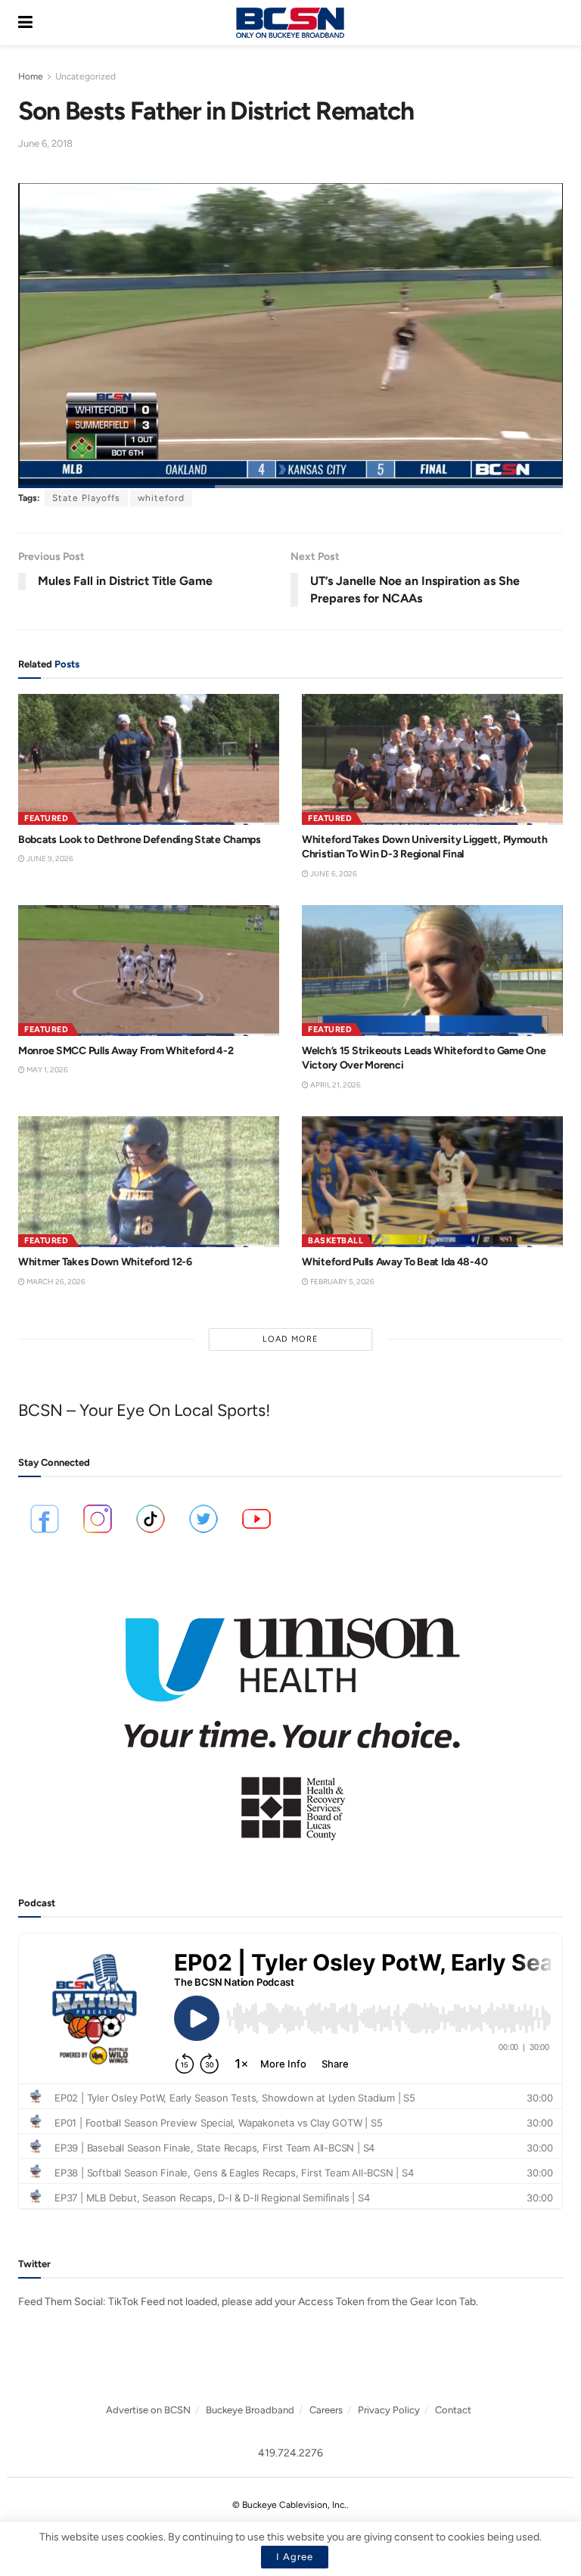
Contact (453, 2410)
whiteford (161, 498)
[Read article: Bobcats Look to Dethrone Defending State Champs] (149, 759)
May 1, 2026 (47, 1070)
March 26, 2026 (55, 1282)
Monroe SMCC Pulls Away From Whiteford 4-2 (126, 1051)
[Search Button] (555, 23)
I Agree (295, 2557)
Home (31, 76)
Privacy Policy (389, 2410)
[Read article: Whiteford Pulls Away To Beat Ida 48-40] (432, 1182)
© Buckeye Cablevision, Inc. (289, 2505)
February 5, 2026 (342, 1282)
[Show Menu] (25, 23)
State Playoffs (86, 498)
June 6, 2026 (333, 874)
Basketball (336, 1241)
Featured (46, 818)
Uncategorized (85, 76)
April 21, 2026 (335, 1085)
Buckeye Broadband (250, 2410)
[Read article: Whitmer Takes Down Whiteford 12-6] (149, 1182)
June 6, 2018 (45, 143)
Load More (290, 1339)
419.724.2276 (290, 2453)
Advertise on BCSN (148, 2410)
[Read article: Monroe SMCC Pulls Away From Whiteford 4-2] (149, 971)
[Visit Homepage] (290, 23)
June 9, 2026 (49, 859)
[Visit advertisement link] (290, 1719)
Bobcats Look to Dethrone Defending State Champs (140, 840)
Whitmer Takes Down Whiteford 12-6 (105, 1262)
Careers (326, 2410)
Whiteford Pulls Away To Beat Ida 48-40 (395, 1262)
